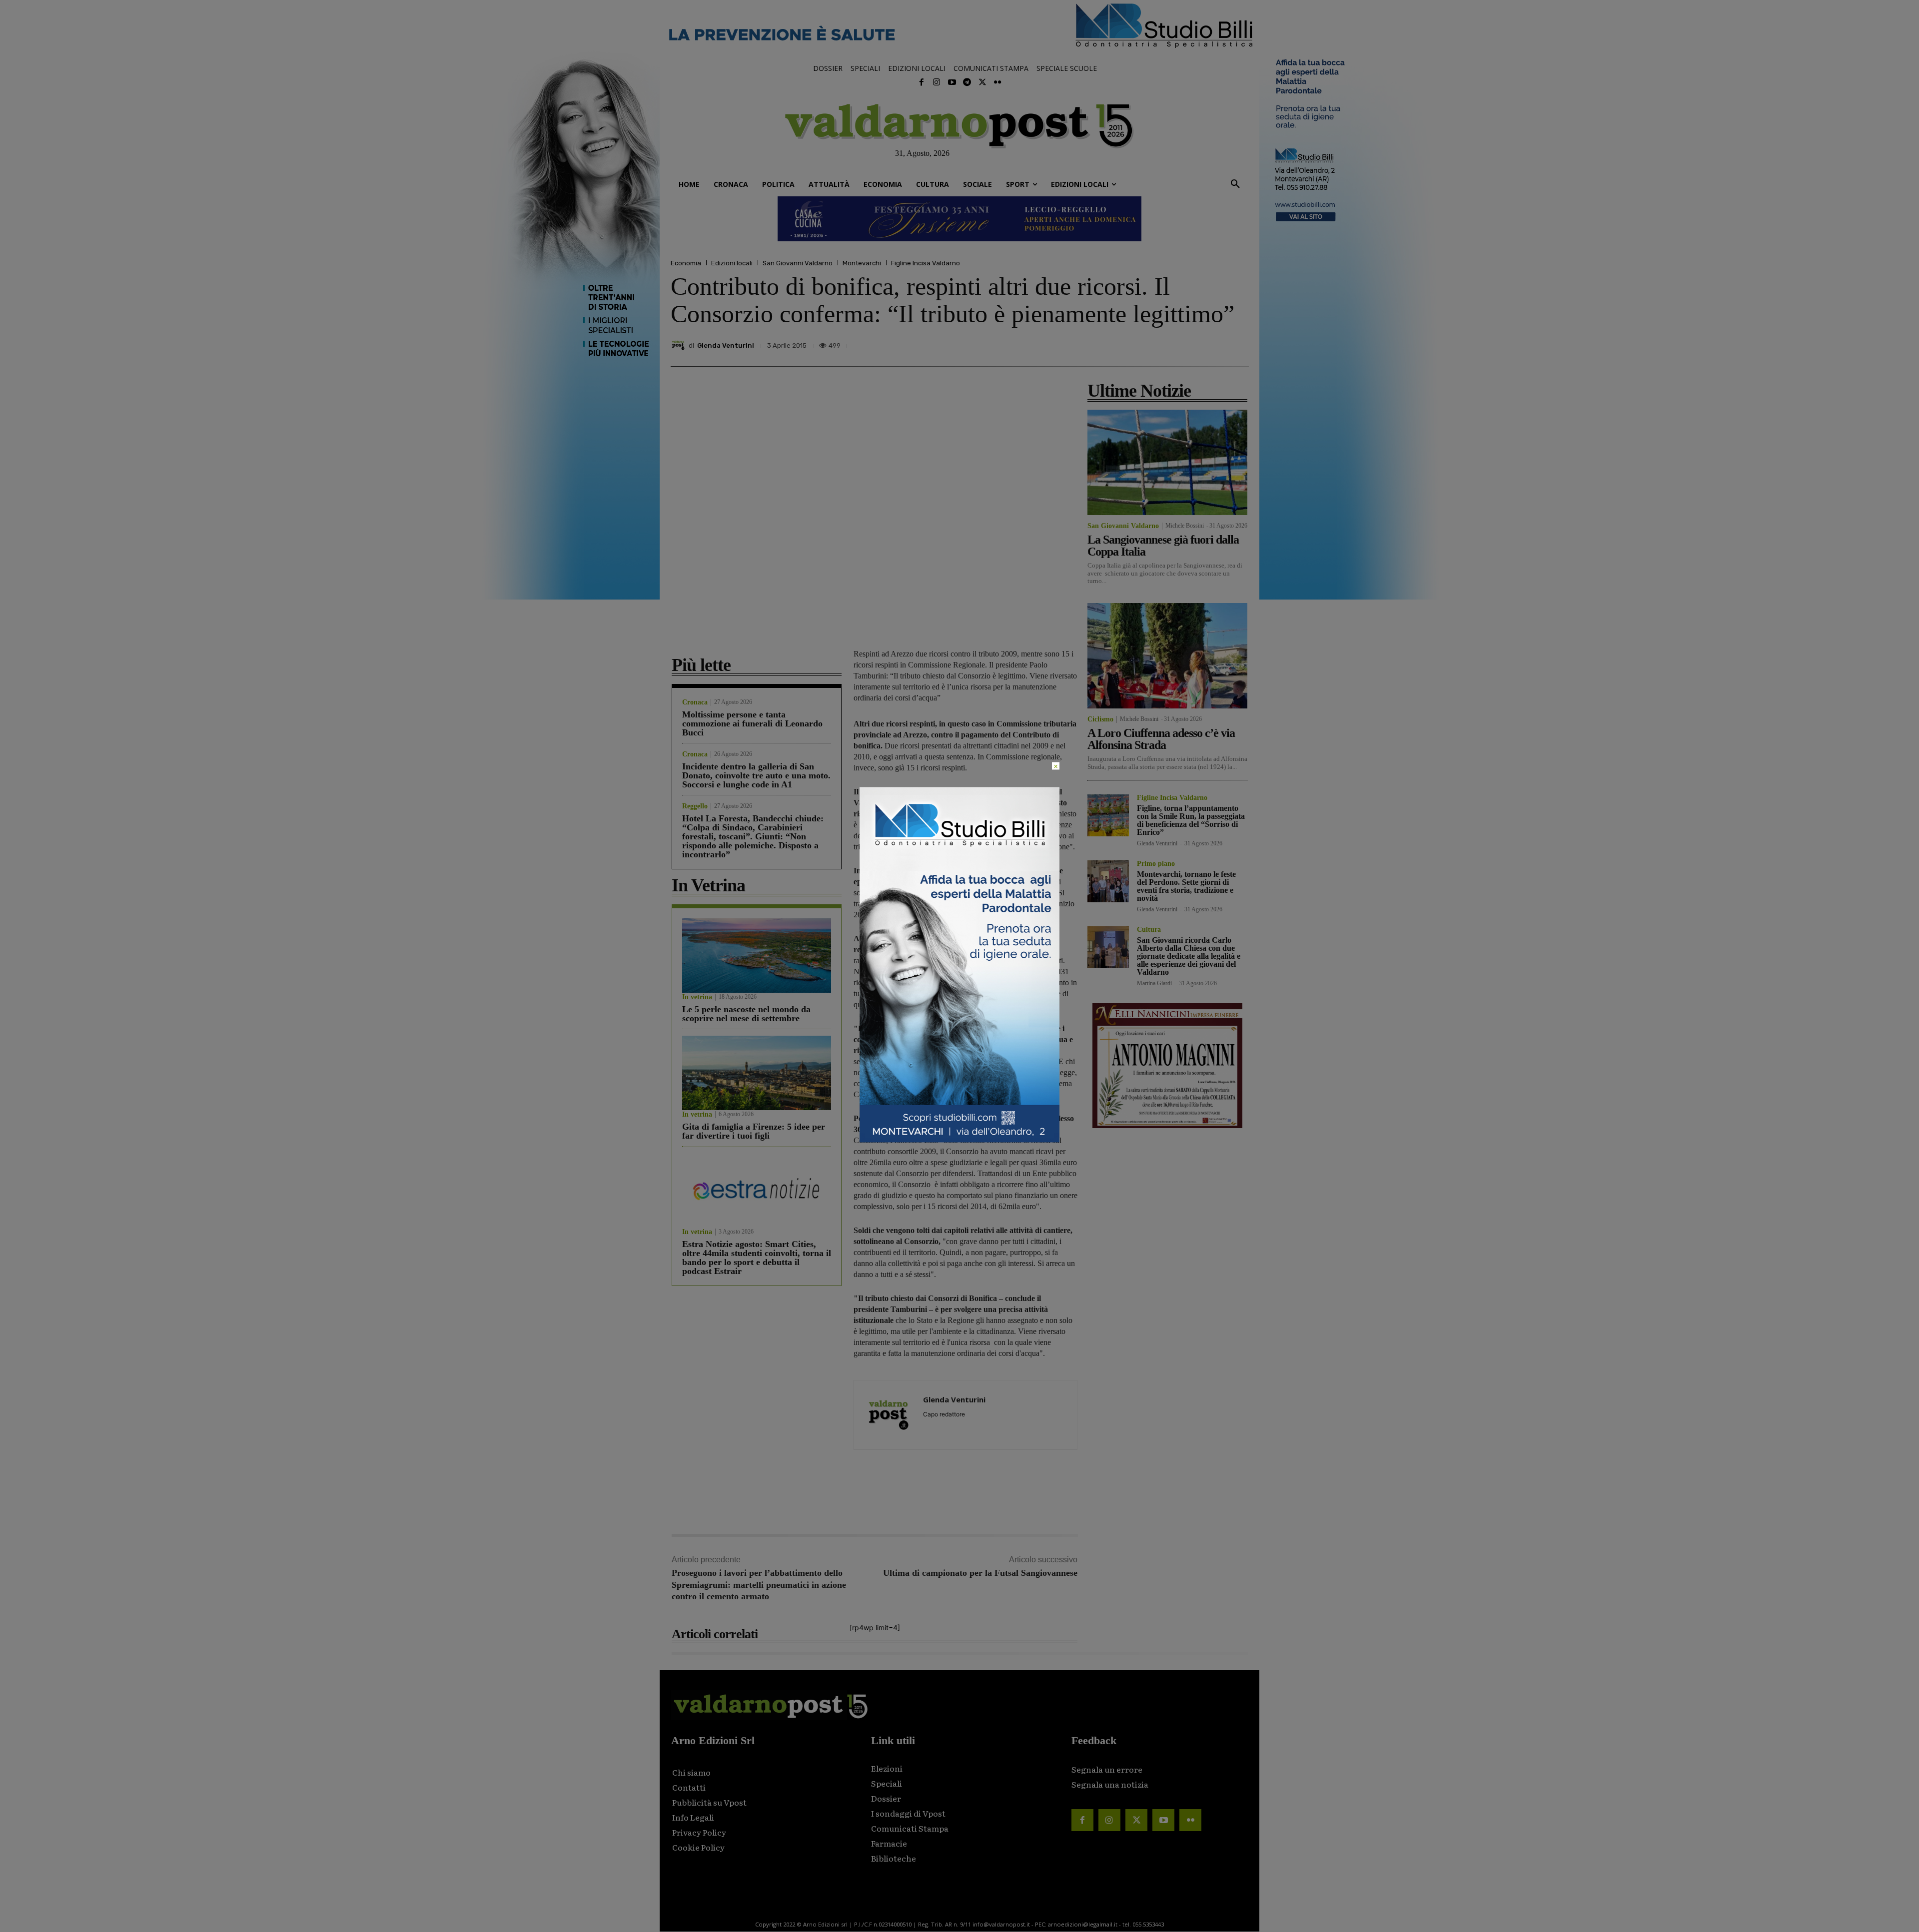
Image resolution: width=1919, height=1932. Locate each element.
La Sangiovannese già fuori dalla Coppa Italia (1163, 546)
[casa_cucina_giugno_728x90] (959, 219)
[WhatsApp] (1214, 343)
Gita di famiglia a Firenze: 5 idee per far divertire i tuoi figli (754, 1131)
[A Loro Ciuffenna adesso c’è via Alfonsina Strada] (1167, 656)
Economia (686, 263)
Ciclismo (1100, 719)
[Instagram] (937, 82)
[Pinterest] (1168, 343)
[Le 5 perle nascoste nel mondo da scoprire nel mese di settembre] (757, 956)
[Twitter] (982, 82)
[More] (1238, 343)
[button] (1235, 184)
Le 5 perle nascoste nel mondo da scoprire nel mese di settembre (746, 1014)
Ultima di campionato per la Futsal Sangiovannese (980, 1573)
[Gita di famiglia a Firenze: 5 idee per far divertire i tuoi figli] (757, 1073)
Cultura (1149, 930)
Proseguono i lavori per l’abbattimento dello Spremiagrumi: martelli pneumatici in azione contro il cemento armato (759, 1585)
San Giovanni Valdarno (798, 263)
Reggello (695, 806)
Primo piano (1156, 864)
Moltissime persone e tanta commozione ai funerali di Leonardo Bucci (752, 723)
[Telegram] (967, 82)
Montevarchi (862, 263)
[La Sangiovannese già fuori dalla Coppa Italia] (1167, 462)
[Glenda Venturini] (680, 345)
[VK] (1191, 343)
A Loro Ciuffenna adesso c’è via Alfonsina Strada (1161, 739)
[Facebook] (922, 82)
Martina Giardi (1154, 983)
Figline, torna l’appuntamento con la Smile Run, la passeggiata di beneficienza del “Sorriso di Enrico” (1191, 820)
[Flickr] (997, 82)
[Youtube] (952, 82)
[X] (1145, 343)
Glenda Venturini (726, 345)
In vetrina (697, 997)
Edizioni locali (732, 263)
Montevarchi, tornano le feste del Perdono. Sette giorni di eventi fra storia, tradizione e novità (1186, 886)
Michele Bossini (1185, 526)
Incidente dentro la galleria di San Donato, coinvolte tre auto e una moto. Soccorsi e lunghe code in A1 (756, 775)
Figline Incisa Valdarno (926, 263)
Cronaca (695, 702)
